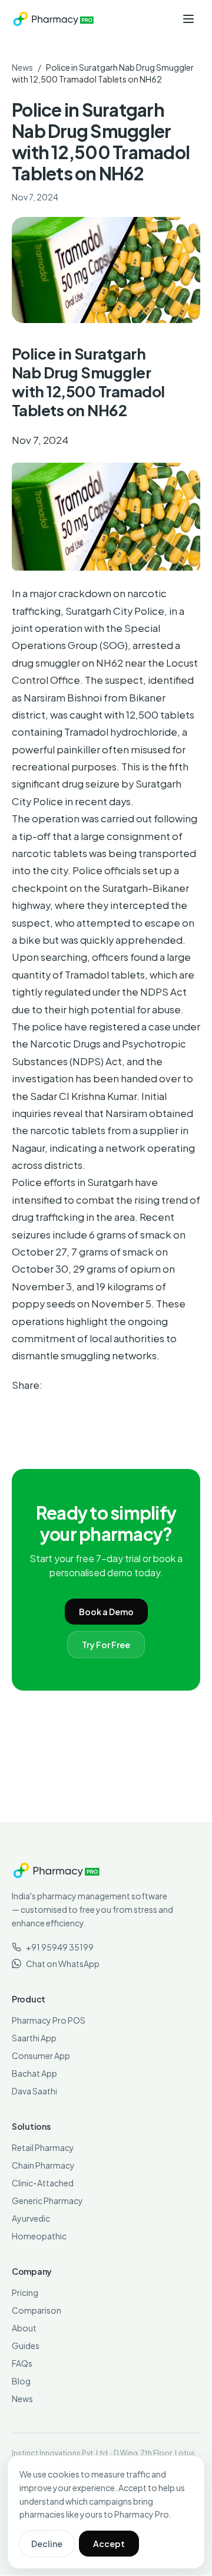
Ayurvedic (31, 2218)
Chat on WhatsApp (63, 1964)
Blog (21, 2381)
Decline (47, 2544)
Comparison (37, 2310)
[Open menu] (188, 19)
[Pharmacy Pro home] (53, 19)
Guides (26, 2346)
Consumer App (41, 2055)
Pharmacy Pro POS (49, 2020)
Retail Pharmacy (43, 2147)
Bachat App (34, 2073)
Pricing (25, 2292)
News (22, 67)
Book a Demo (106, 1612)
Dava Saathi (34, 2091)
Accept (109, 2544)
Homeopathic (39, 2236)
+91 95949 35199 (60, 1947)
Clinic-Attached (43, 2183)
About (24, 2328)
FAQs (22, 2363)
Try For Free (106, 1645)
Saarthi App (34, 2038)
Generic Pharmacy (47, 2201)
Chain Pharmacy (43, 2165)
